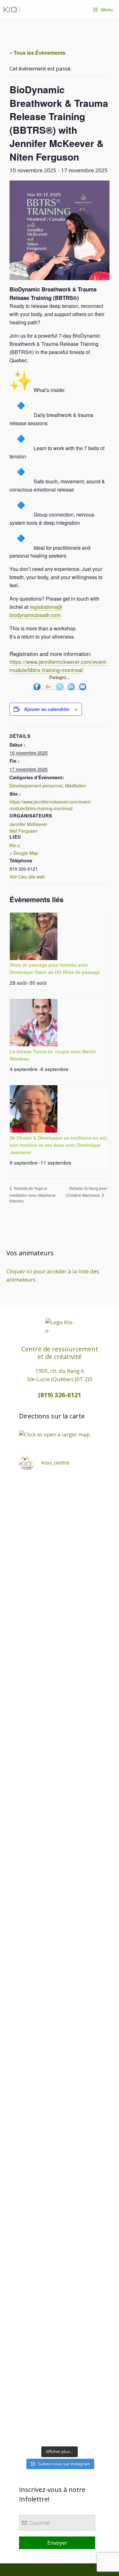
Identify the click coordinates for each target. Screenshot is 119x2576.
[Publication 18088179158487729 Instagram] (60, 1839)
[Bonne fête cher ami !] (60, 2129)
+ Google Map (24, 853)
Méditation (76, 786)
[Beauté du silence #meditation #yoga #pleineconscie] (60, 1742)
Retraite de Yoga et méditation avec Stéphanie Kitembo (33, 1194)
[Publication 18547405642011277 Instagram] (60, 1791)
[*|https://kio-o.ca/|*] (60, 1646)
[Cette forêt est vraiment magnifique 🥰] (60, 1694)
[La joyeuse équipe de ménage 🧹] (60, 2322)
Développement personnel (36, 786)
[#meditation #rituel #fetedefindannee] (60, 1935)
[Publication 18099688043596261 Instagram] (60, 1501)
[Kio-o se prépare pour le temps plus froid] (60, 2080)
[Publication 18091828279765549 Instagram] (60, 1887)
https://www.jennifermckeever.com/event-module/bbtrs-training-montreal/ (59, 666)
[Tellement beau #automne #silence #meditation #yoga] (60, 2032)
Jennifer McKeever (28, 824)
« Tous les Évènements (37, 53)
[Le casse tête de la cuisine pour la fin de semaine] (60, 2274)
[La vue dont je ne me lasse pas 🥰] (60, 2225)
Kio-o (15, 845)
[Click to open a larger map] (55, 1434)
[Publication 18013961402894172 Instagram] (60, 1597)
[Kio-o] (12, 9)
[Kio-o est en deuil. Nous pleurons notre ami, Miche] (60, 2177)
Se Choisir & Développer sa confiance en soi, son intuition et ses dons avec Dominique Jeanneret (59, 1145)
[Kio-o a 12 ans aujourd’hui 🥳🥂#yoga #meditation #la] (60, 2418)
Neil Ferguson (24, 831)
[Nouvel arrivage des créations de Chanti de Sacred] (60, 2370)
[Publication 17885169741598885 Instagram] (60, 1549)
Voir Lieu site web (27, 877)
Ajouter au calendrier (47, 709)
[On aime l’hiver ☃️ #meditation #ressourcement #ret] (60, 1984)
